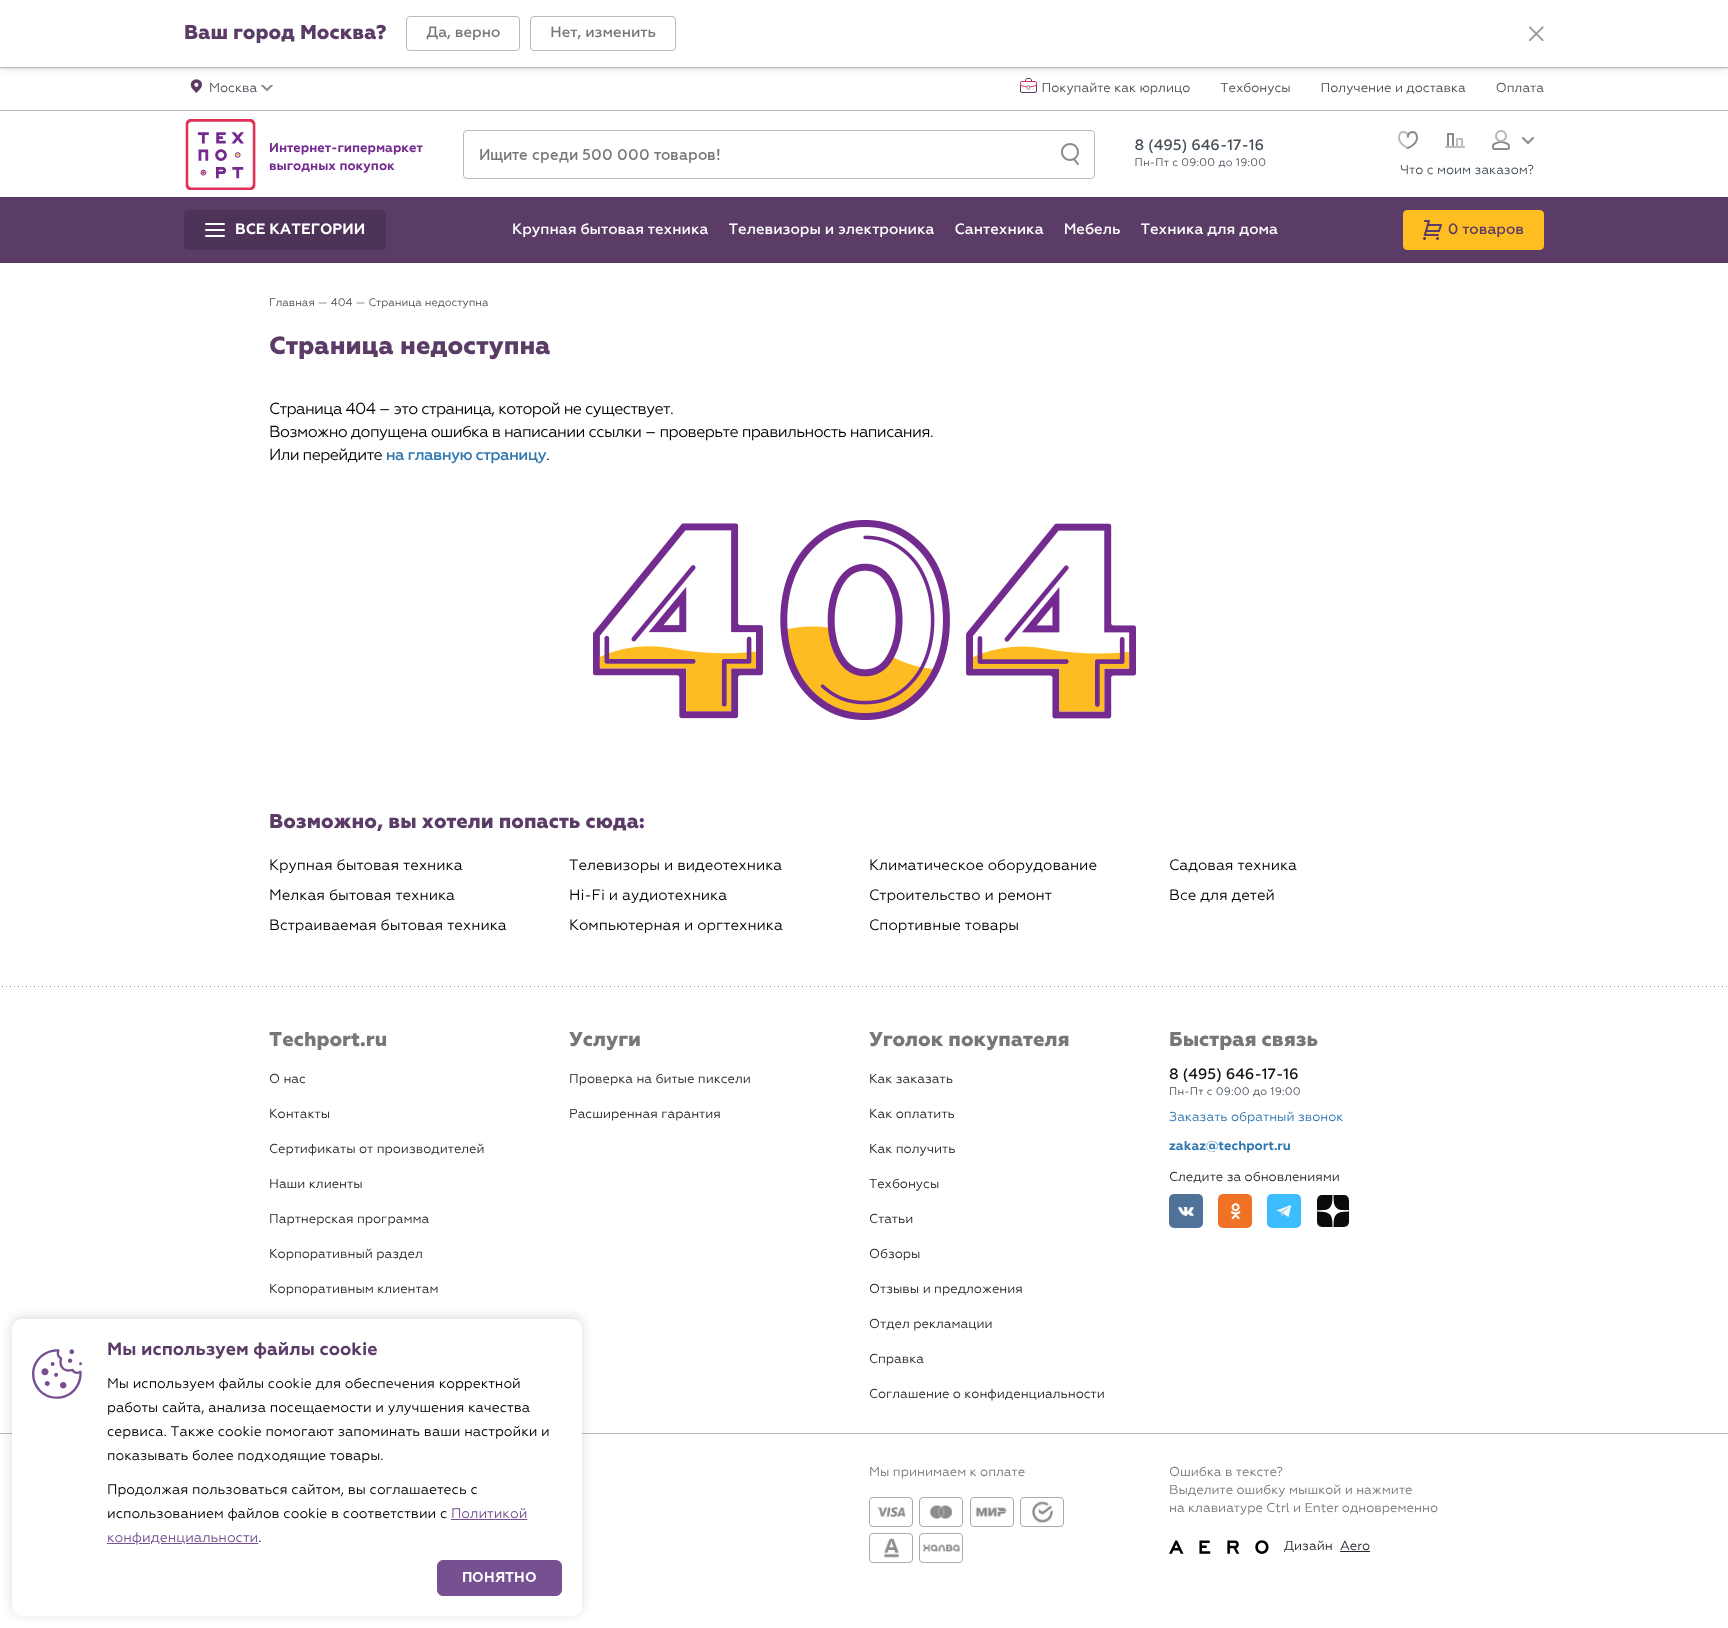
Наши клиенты (316, 1184)
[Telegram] (1284, 1211)
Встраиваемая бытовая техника (388, 925)
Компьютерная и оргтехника (676, 925)
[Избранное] (1405, 142)
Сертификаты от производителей (377, 1149)
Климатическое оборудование (983, 865)
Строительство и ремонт (960, 895)
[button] (463, 33)
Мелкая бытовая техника (362, 895)
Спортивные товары (944, 925)
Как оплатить (912, 1114)
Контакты (299, 1114)
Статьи (891, 1219)
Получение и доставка (1393, 89)
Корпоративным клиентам (353, 1289)
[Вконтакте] (1186, 1211)
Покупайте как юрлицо (1116, 89)
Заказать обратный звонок (1256, 1117)
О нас (287, 1079)
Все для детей (1222, 895)
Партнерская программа (349, 1219)
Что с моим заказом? (1467, 170)
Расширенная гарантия (645, 1114)
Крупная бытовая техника (366, 865)
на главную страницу (466, 455)
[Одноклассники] (1235, 1211)
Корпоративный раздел (346, 1254)
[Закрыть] (1536, 34)
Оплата (1520, 89)
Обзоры (894, 1254)
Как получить (912, 1149)
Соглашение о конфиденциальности (987, 1394)
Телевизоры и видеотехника (675, 865)
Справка (896, 1359)
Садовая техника (1233, 865)
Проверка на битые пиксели (660, 1079)
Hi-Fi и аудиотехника (648, 895)
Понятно (499, 1577)
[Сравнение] (1452, 143)
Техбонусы (1255, 89)
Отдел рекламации (931, 1324)
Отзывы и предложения (946, 1289)
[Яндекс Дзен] (1333, 1211)
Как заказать (911, 1079)
